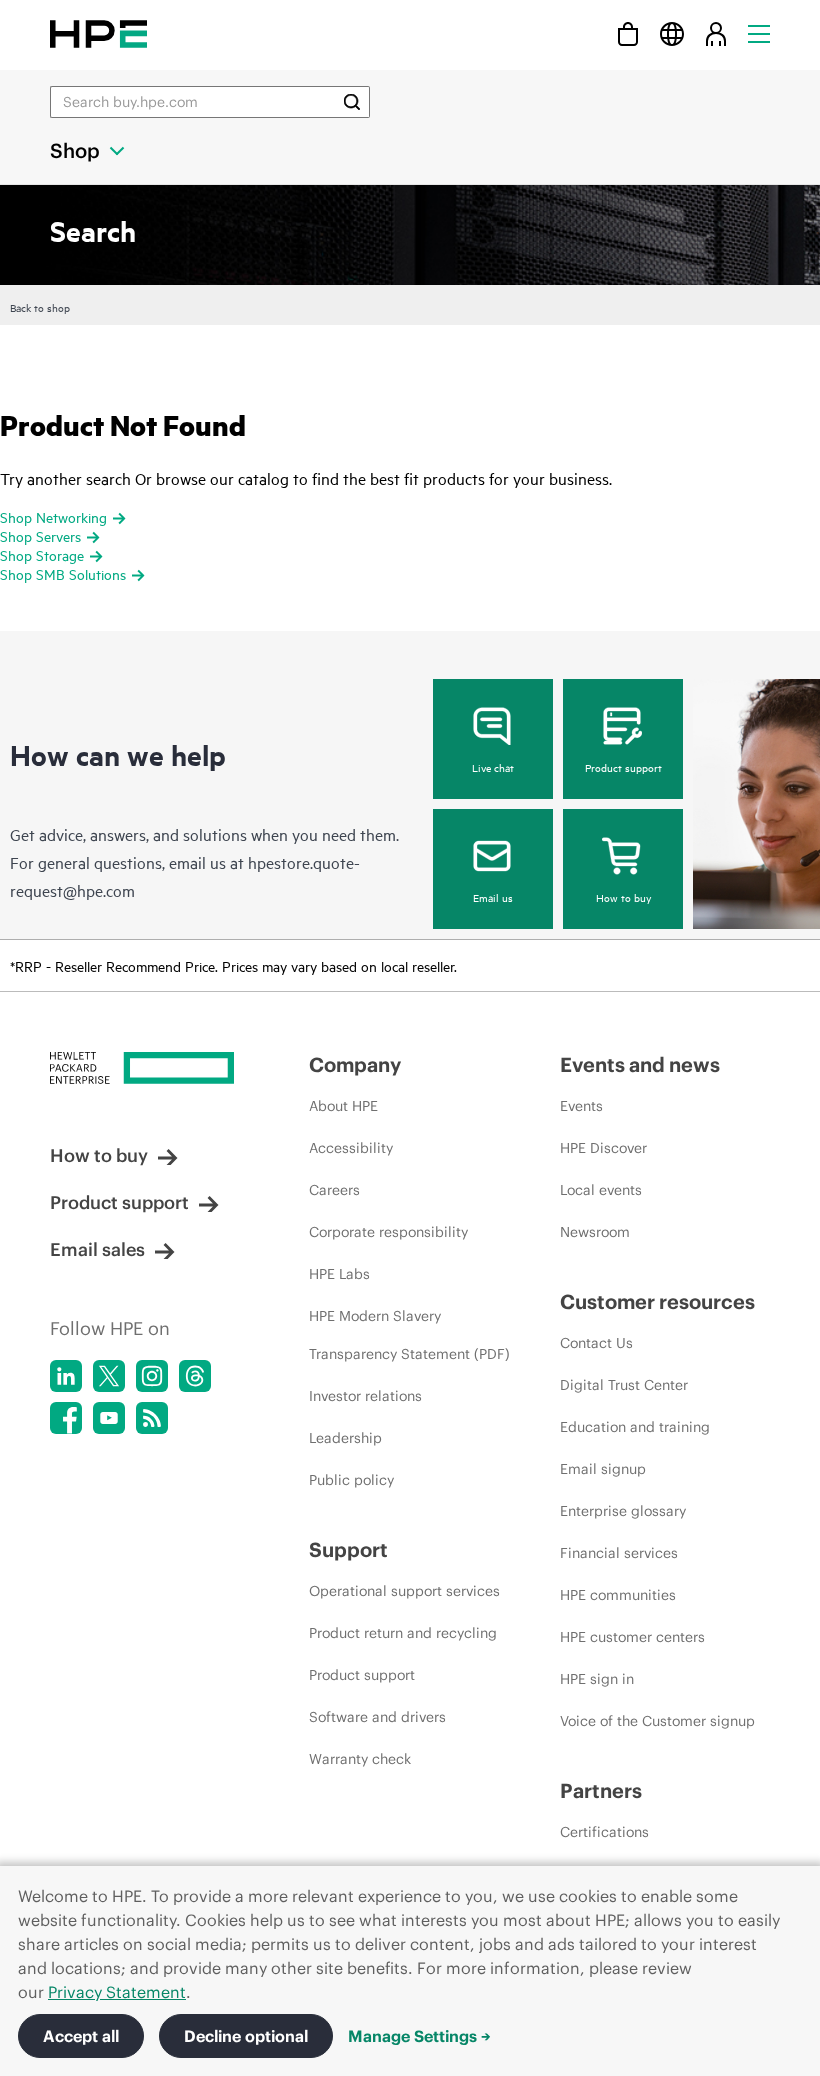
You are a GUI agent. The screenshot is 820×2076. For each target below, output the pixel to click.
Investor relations (365, 1396)
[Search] (352, 102)
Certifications (604, 1832)
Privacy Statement (117, 1992)
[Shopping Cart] (628, 33)
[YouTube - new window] (109, 1418)
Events (581, 1106)
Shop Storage (42, 554)
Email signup (603, 1469)
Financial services (619, 1553)
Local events (601, 1190)
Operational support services (404, 1591)
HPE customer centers (632, 1637)
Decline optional (246, 2036)
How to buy (623, 897)
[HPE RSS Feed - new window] (152, 1418)
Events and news (640, 1064)
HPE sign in (597, 1679)
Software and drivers (377, 1717)
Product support (623, 767)
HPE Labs (339, 1274)
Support (348, 1549)
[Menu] (759, 33)
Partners (601, 1790)
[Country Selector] (672, 33)
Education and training (635, 1427)
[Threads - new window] (195, 1376)
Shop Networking (53, 516)
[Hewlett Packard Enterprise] (98, 33)
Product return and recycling (403, 1633)
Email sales (97, 1249)
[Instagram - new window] (152, 1376)
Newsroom (595, 1232)
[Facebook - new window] (66, 1418)
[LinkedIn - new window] (66, 1376)
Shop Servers (40, 535)
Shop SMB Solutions (63, 573)
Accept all (81, 2036)
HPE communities (618, 1595)
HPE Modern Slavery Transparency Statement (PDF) (409, 1335)
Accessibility (351, 1148)
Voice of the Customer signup (657, 1721)
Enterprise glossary (623, 1511)
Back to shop (40, 307)
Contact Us (596, 1343)
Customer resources (657, 1301)
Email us (493, 897)
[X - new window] (109, 1376)
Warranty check (360, 1759)
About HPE (343, 1106)
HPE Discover (603, 1148)
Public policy (351, 1480)
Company (355, 1064)
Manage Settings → (419, 2036)
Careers (334, 1190)
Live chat (493, 767)
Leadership (345, 1438)
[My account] (716, 33)
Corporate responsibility (388, 1232)
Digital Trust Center (624, 1385)
